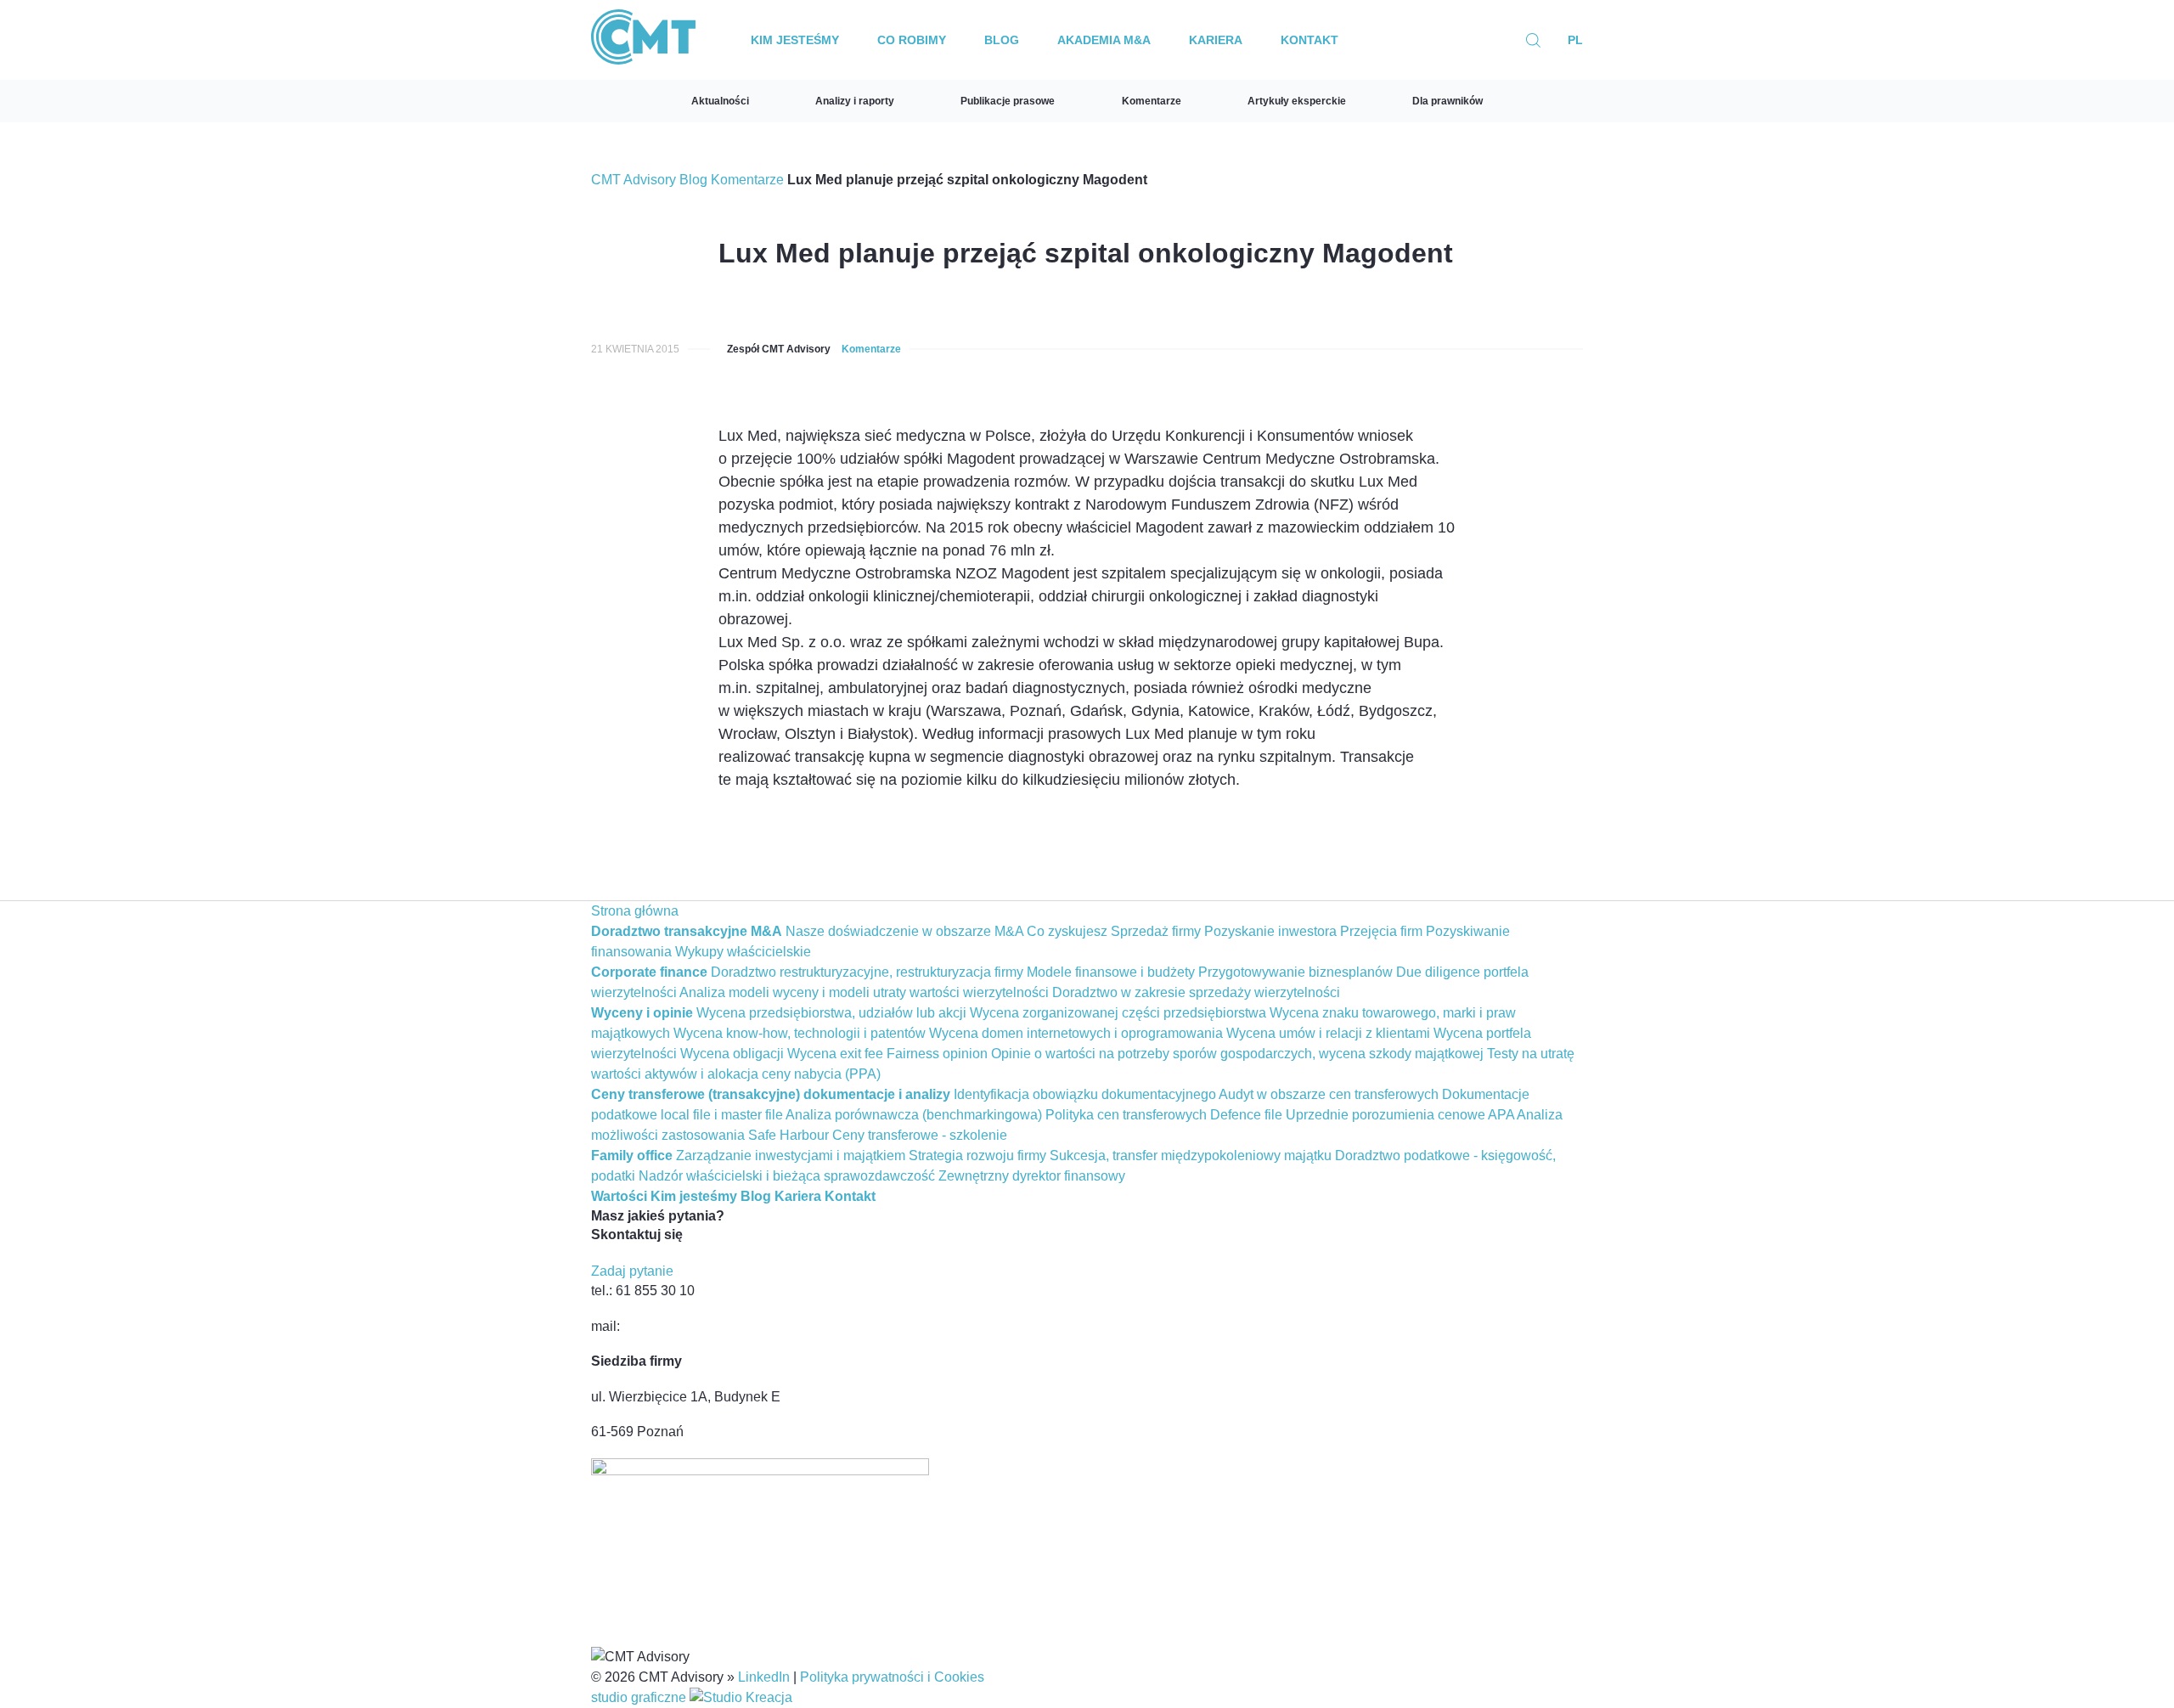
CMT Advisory (634, 180)
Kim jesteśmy (795, 40)
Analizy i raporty (855, 101)
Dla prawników (1447, 101)
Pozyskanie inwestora (1270, 931)
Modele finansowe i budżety (1111, 972)
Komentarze (1152, 101)
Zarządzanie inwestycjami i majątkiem (791, 1156)
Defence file (1246, 1115)
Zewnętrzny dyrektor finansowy (1032, 1176)
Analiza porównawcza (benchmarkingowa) (914, 1115)
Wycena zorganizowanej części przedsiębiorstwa (1118, 1013)
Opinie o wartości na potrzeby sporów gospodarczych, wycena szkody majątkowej (1237, 1054)
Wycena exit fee (835, 1054)
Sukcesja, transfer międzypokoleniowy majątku (1191, 1156)
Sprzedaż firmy (1156, 931)
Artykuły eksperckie (1297, 101)
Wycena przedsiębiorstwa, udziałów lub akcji (831, 1013)
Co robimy (912, 40)
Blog (1002, 40)
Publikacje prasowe (1008, 101)
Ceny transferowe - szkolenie (920, 1135)
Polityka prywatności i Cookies (892, 1677)
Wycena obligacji (732, 1054)
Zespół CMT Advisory (779, 349)
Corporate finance (649, 972)
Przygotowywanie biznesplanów (1295, 972)
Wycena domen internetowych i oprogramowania (1076, 1033)
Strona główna (635, 911)
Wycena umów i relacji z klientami (1328, 1033)
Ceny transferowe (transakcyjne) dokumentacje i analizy (771, 1094)
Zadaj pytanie (632, 1271)
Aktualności (720, 101)
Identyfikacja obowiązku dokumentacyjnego (1085, 1094)
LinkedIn (764, 1677)
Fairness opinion (937, 1054)
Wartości (619, 1196)
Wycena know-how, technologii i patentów (800, 1033)
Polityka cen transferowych (1126, 1115)
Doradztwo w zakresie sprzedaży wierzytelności (1196, 992)
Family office (632, 1156)
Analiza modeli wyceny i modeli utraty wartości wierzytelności (864, 992)
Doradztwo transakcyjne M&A (687, 931)
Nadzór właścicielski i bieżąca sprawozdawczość (787, 1176)
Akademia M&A (1104, 40)
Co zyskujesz (1067, 931)
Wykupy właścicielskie (743, 952)
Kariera (1216, 40)
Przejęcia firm (1381, 931)
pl (1575, 40)
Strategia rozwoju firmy (977, 1156)
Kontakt (1309, 40)
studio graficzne (640, 1697)
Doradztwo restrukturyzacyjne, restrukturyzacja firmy (867, 972)
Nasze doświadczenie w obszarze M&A (904, 931)
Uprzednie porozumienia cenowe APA (1400, 1115)
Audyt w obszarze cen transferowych (1329, 1094)
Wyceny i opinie (642, 1013)
